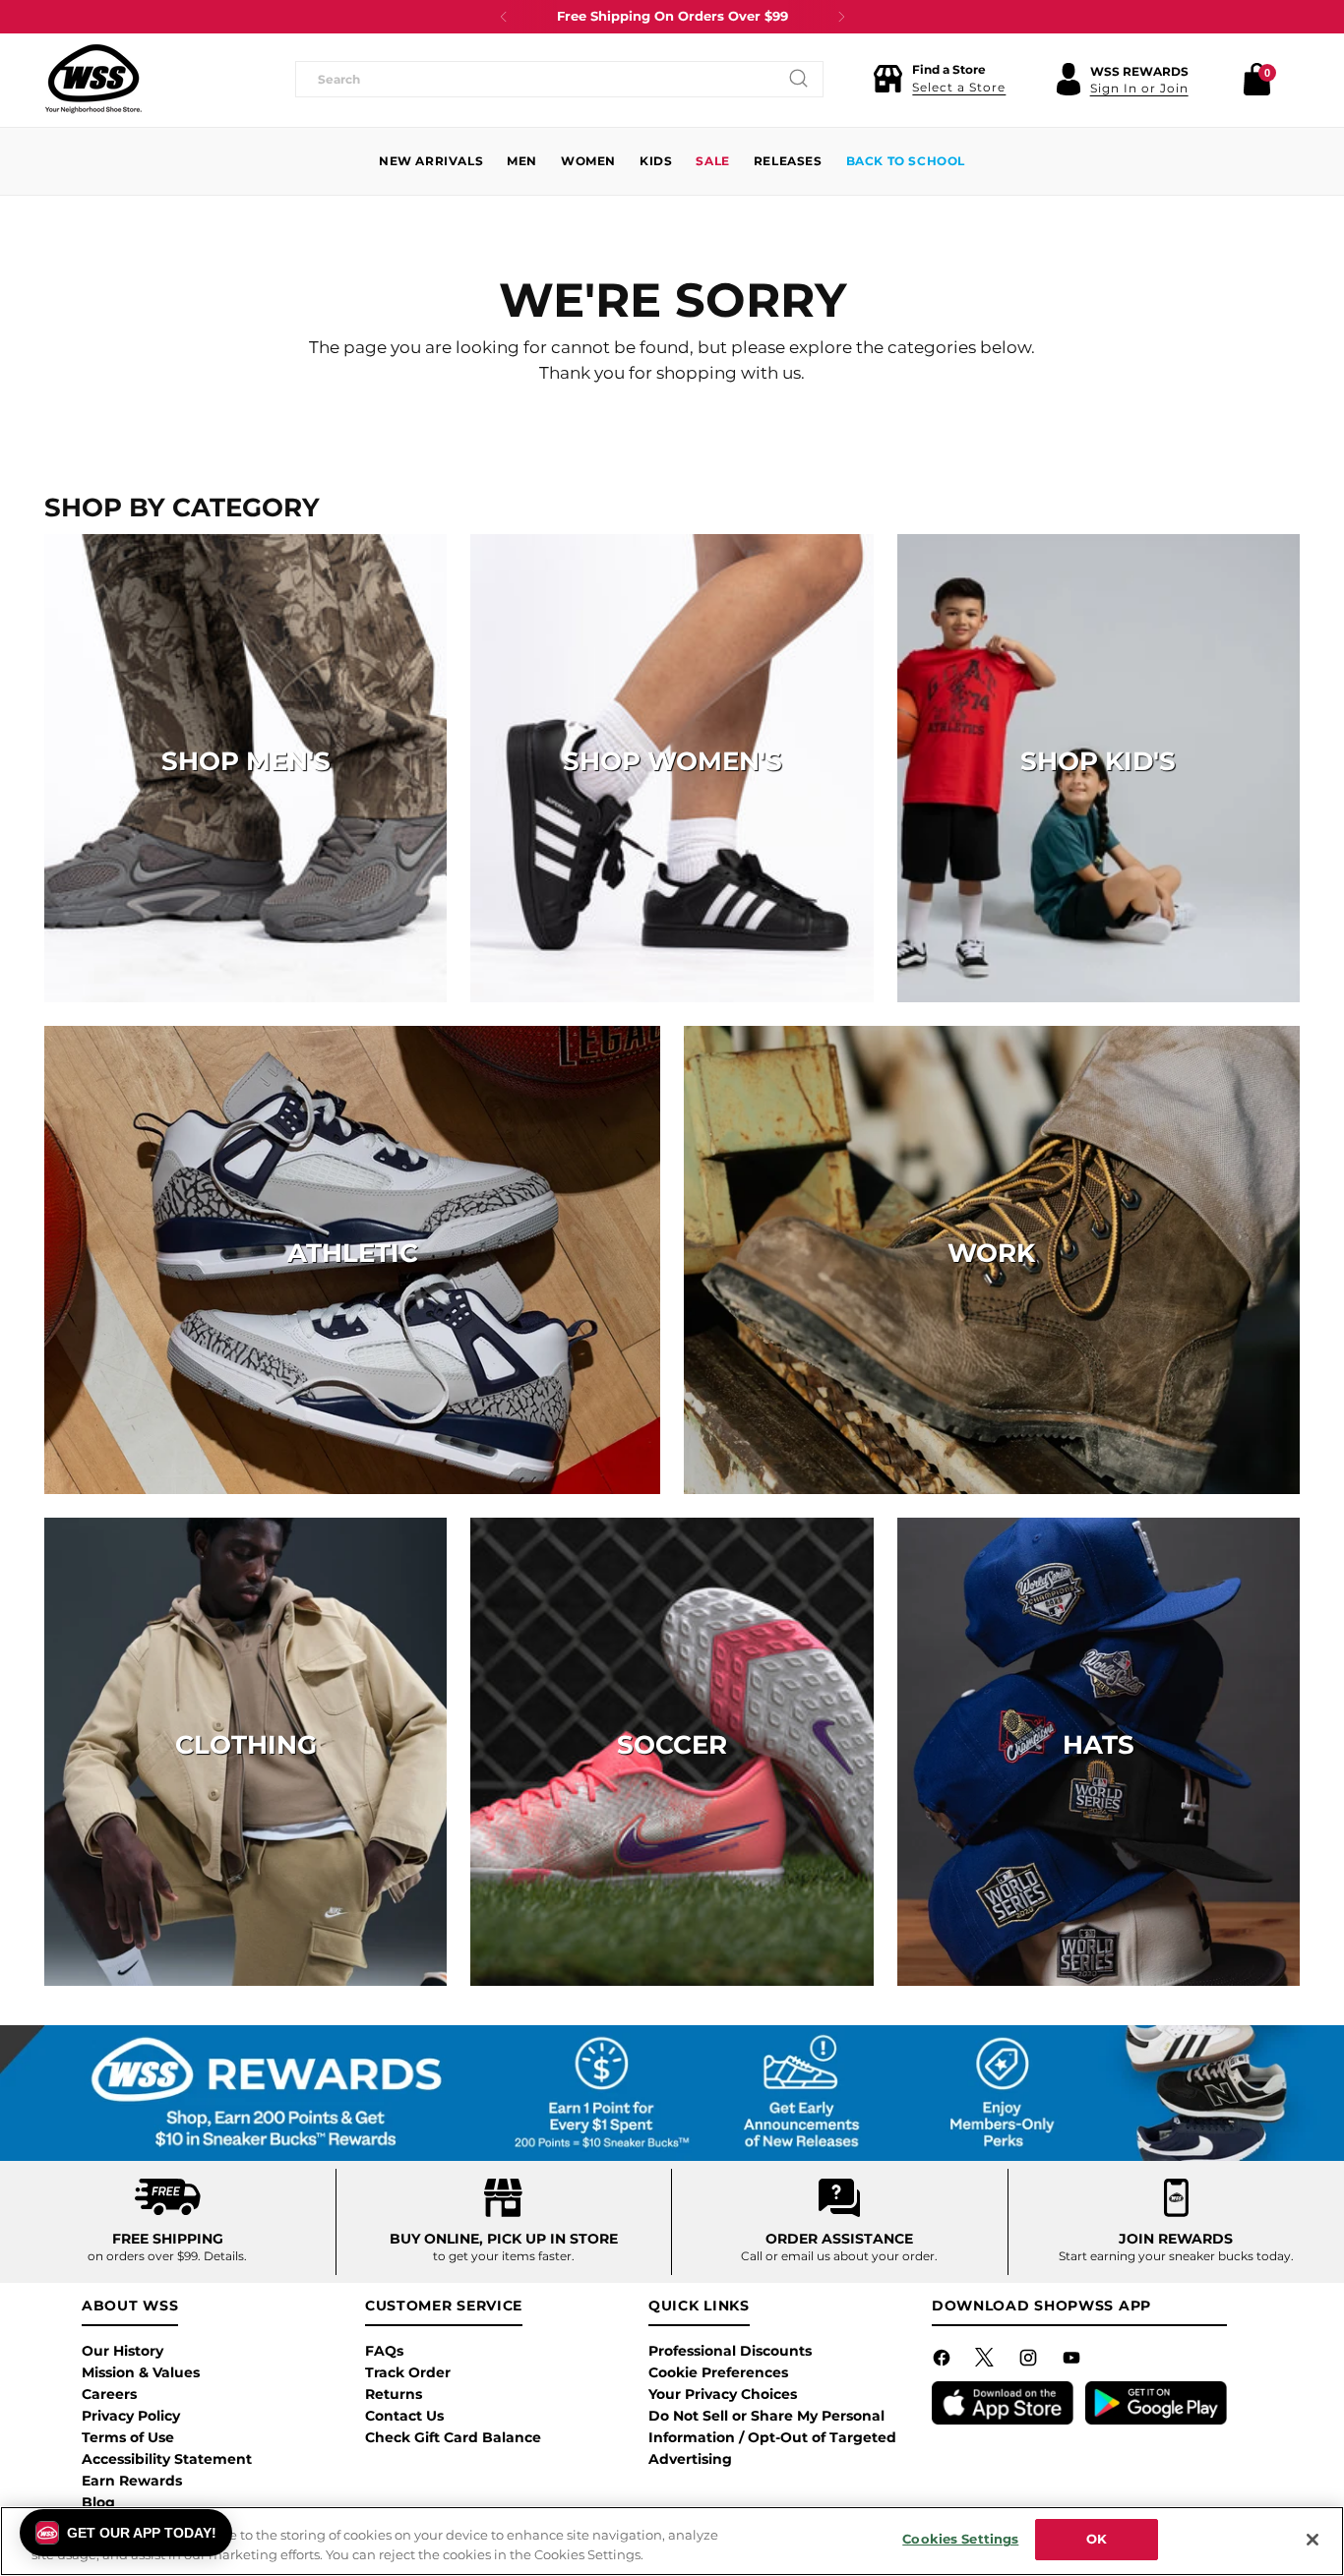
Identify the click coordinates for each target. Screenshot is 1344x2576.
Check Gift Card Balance (453, 2437)
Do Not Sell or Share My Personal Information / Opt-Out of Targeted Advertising (772, 2437)
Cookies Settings (960, 2539)
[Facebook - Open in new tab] (944, 2362)
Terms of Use (128, 2437)
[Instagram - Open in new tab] (1030, 2362)
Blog (98, 2502)
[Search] (799, 79)
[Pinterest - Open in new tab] (987, 2362)
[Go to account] (1069, 79)
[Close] (1313, 2540)
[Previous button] (504, 17)
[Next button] (841, 17)
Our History (122, 2351)
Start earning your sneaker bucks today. (1176, 2256)
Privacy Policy (131, 2416)
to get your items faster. (504, 2256)
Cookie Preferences (718, 2372)
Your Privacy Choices (723, 2394)
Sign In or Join (1139, 88)
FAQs (384, 2351)
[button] (939, 79)
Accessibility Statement (167, 2459)
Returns (394, 2394)
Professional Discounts (730, 2351)
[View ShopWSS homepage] (93, 79)
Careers (109, 2394)
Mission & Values (141, 2372)
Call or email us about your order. (839, 2256)
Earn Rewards (132, 2481)
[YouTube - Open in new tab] (1073, 2362)
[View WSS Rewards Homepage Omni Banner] (672, 2094)
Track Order (408, 2372)
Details (224, 2256)
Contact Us (404, 2416)
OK (1097, 2539)
